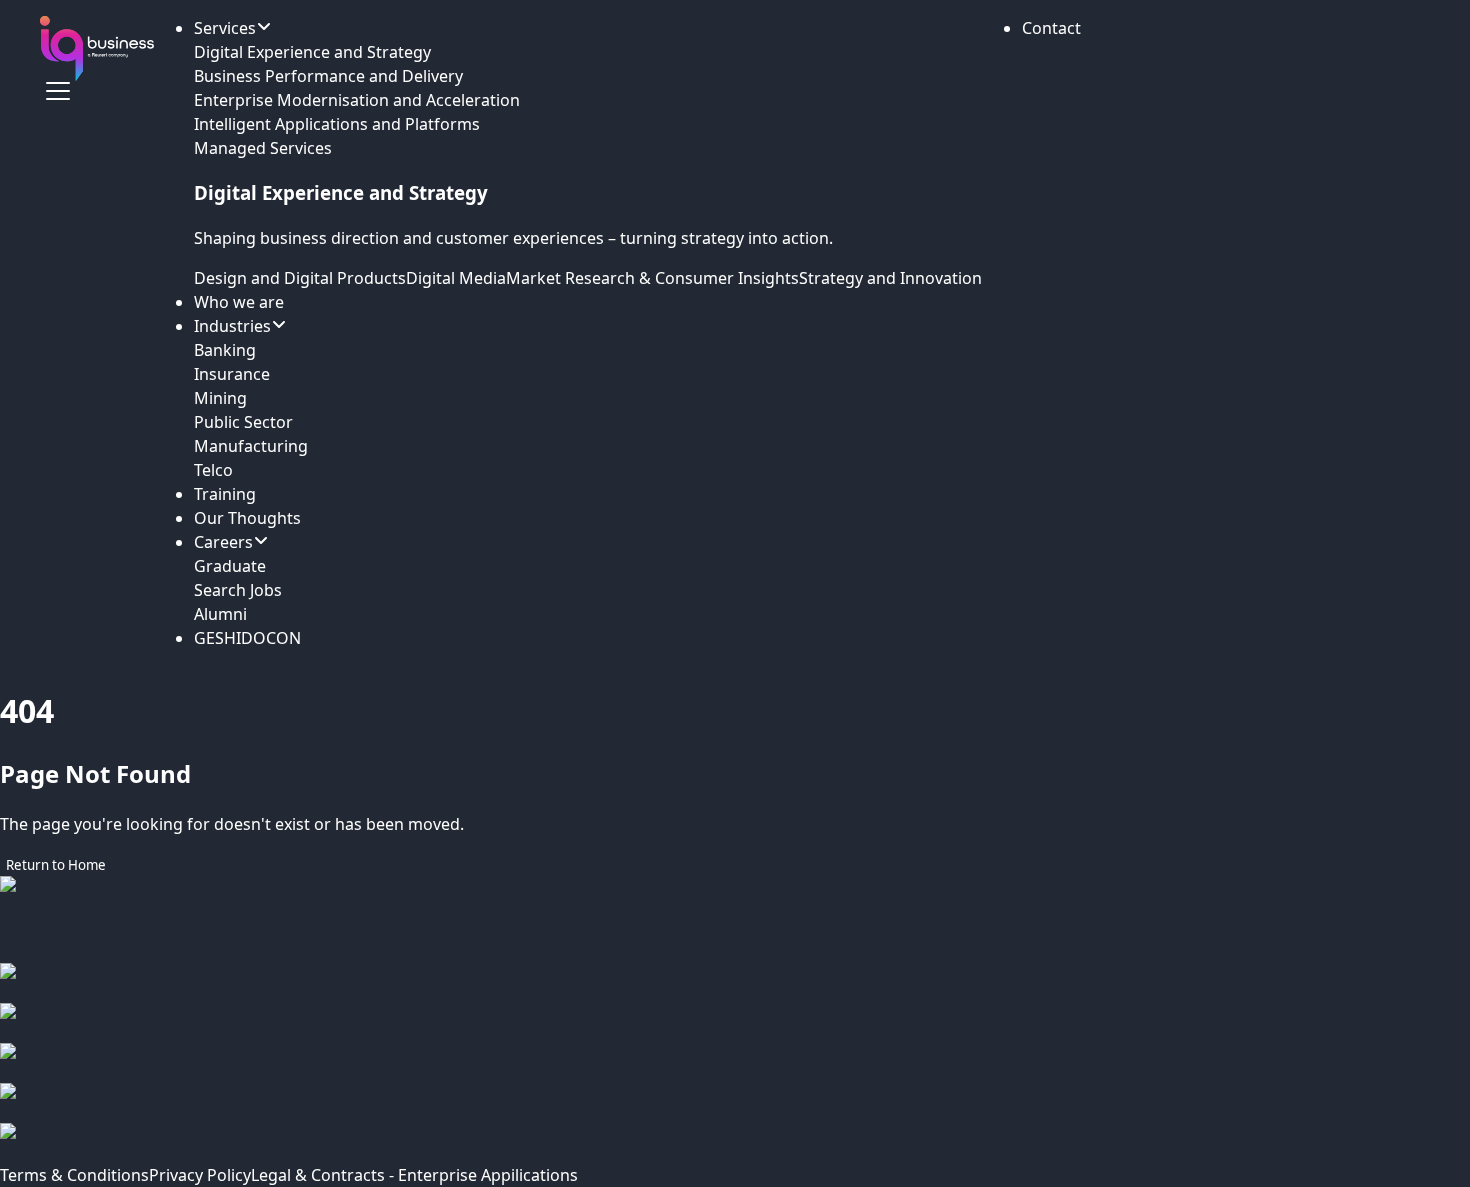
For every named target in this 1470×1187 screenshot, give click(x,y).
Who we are (239, 302)
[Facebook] (735, 983)
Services (225, 28)
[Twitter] (735, 1103)
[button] (1051, 28)
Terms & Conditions (74, 1175)
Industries (232, 326)
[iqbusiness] (97, 48)
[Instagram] (735, 1023)
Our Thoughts (247, 518)
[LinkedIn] (735, 1063)
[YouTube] (735, 1143)
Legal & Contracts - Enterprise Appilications (414, 1175)
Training (225, 494)
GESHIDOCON (247, 638)
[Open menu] (58, 91)
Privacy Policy (200, 1175)
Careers (223, 542)
